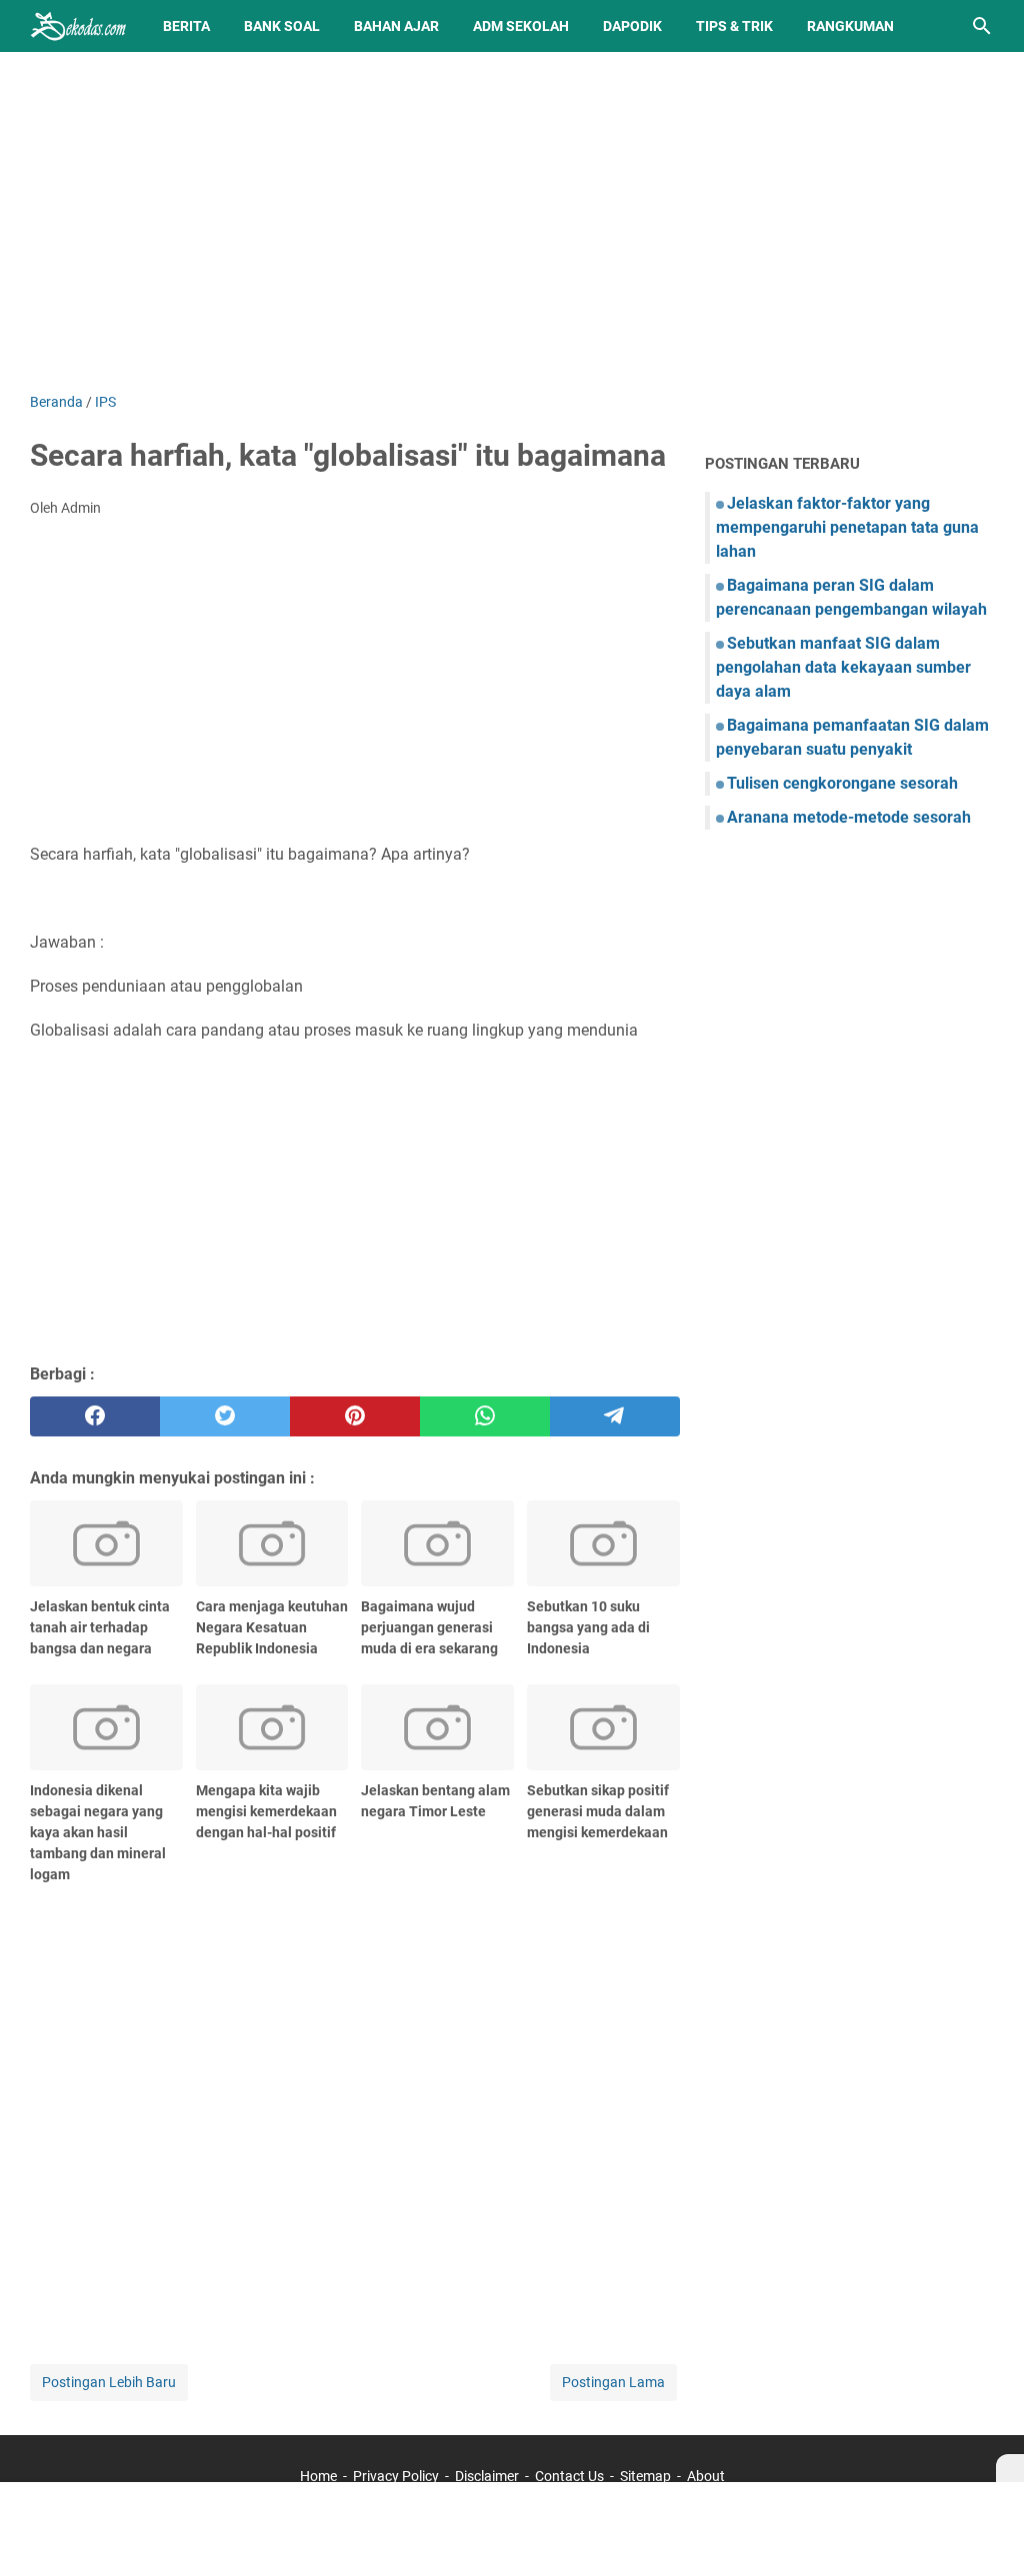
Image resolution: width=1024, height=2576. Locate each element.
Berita (186, 26)
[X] (1010, 2468)
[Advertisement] (512, 222)
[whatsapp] (485, 1416)
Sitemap (645, 2476)
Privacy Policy (396, 2476)
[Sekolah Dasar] (78, 26)
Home (318, 2476)
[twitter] (225, 1416)
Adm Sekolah (521, 26)
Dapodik (632, 26)
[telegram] (615, 1416)
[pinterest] (355, 1416)
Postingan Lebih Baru (109, 2382)
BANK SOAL (282, 26)
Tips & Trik (734, 26)
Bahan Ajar (396, 26)
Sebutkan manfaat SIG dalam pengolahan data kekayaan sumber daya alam (843, 667)
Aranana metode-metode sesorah (849, 817)
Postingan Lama (613, 2382)
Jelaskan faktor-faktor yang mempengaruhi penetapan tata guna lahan (847, 527)
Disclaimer (487, 2476)
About (706, 2476)
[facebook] (95, 1416)
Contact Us (569, 2476)
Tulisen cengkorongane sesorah (842, 783)
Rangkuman (850, 26)
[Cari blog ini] (982, 26)
